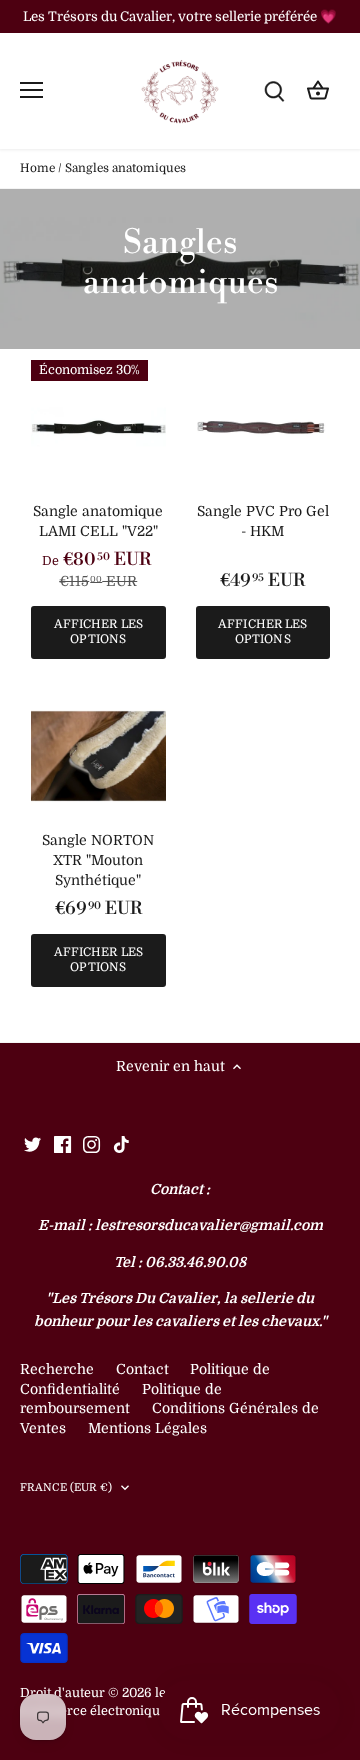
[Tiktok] (121, 1144)
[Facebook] (62, 1144)
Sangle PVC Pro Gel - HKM (263, 521)
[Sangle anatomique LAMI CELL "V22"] (98, 427)
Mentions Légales (147, 1428)
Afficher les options (98, 631)
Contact (144, 1369)
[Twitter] (32, 1144)
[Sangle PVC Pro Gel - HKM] (263, 427)
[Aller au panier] (318, 90)
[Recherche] (274, 90)
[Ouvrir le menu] (31, 90)
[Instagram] (91, 1144)
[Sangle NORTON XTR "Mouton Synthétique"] (98, 756)
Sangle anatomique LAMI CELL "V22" (98, 521)
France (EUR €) (66, 1487)
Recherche (57, 1369)
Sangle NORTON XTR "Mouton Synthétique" (98, 859)
